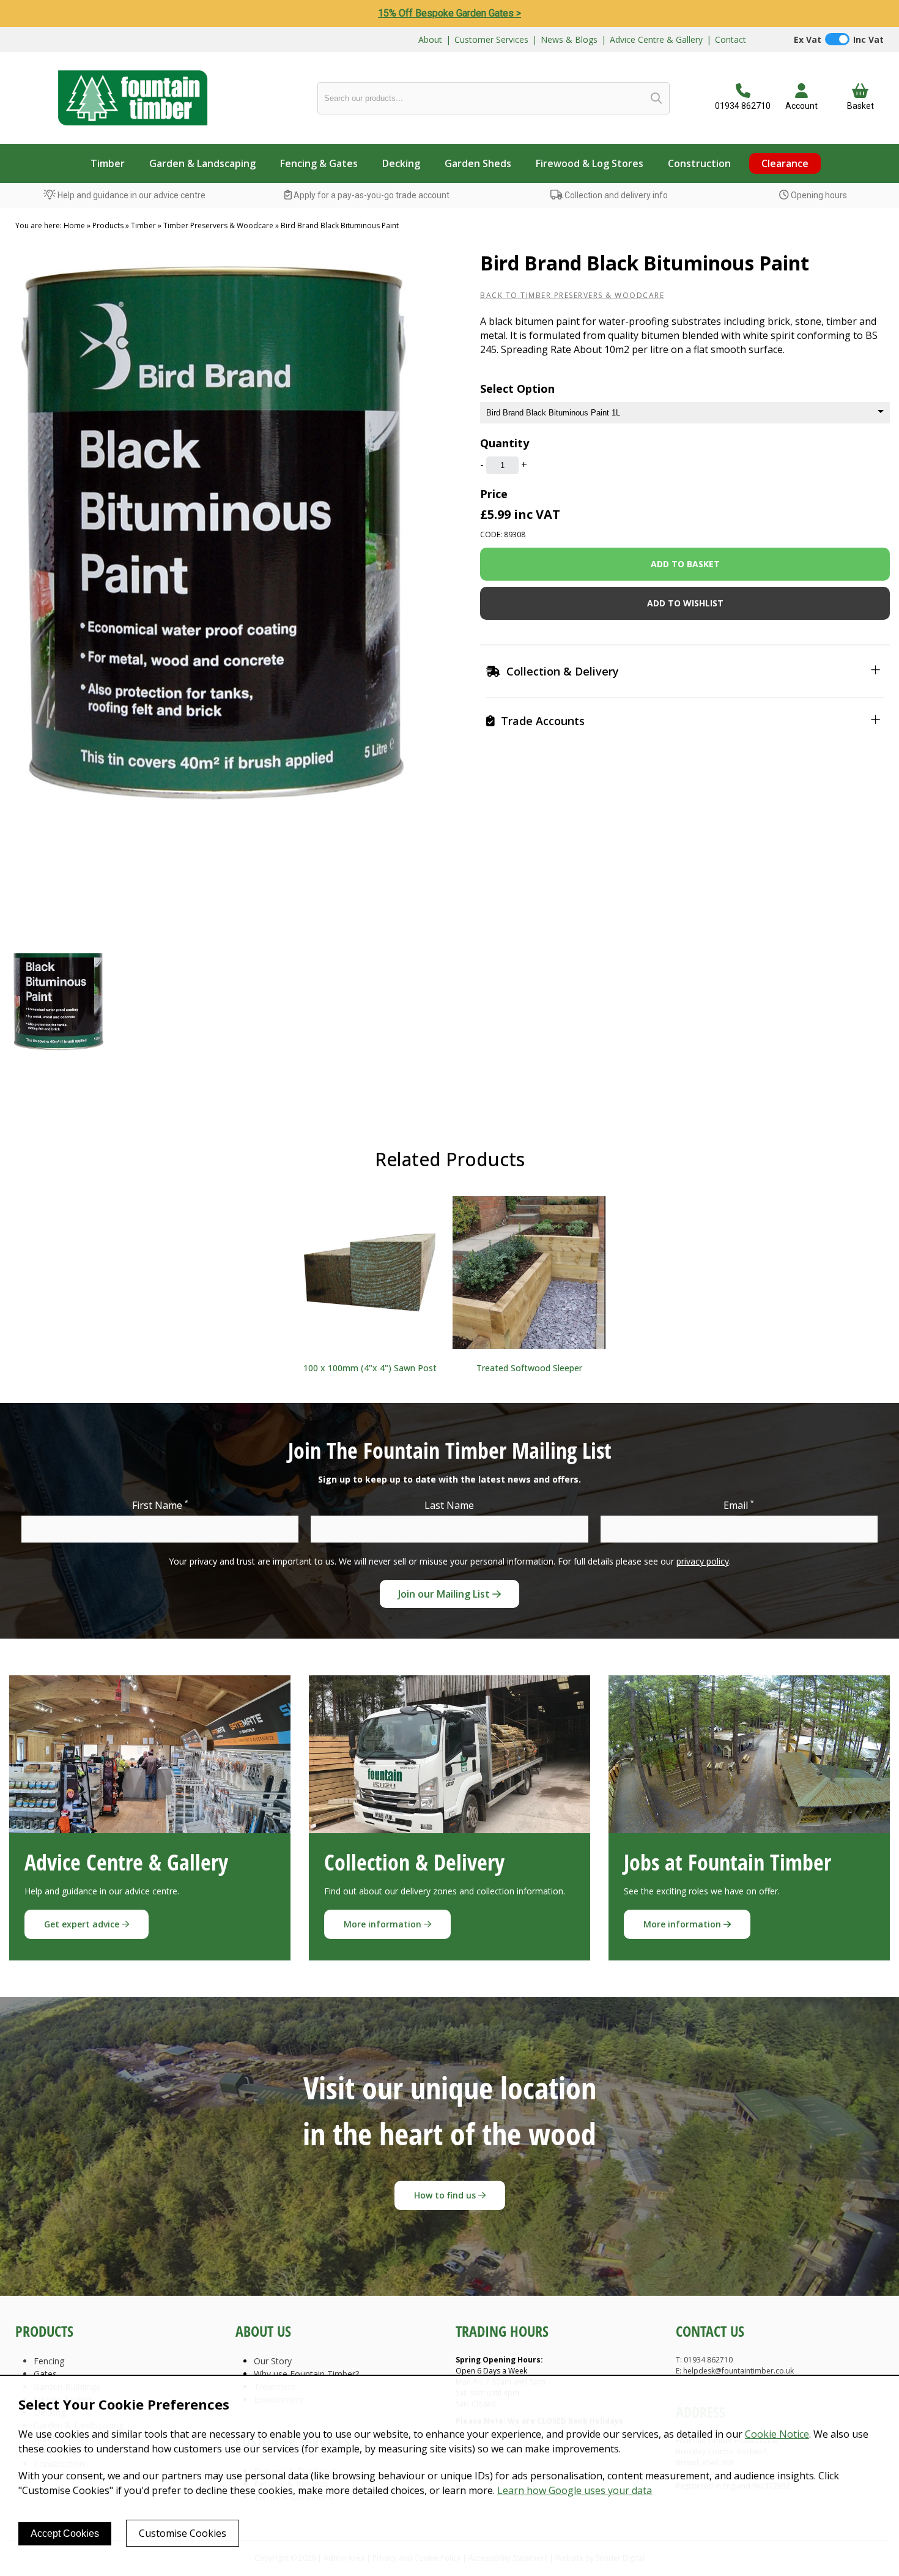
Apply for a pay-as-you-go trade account (371, 195)
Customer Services (491, 39)
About (430, 39)
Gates (45, 2374)
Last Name (449, 1505)
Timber (108, 163)
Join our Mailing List (445, 1594)
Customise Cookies (183, 2533)
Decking (401, 163)
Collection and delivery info (615, 195)
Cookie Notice (777, 2434)
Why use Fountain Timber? (306, 2374)
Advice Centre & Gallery (656, 39)
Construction (699, 163)
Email (739, 1505)
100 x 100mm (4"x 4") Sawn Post (370, 1368)
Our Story (273, 2361)
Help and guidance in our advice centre (131, 195)
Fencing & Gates (319, 163)
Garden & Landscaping (202, 163)
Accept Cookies (65, 2533)
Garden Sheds (478, 163)
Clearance (785, 163)
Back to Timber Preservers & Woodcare (572, 295)
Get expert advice (83, 1924)
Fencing (49, 2361)
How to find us (446, 2195)
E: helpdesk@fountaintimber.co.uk (735, 2371)
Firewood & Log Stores (590, 163)
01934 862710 (743, 106)
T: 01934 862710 (704, 2360)
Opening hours (818, 195)
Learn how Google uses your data (575, 2490)
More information (384, 1924)
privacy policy (703, 1561)
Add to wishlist (685, 603)
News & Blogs (569, 39)
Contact (731, 39)
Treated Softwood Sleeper (529, 1368)
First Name (160, 1505)
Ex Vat (808, 39)
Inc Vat (868, 39)
